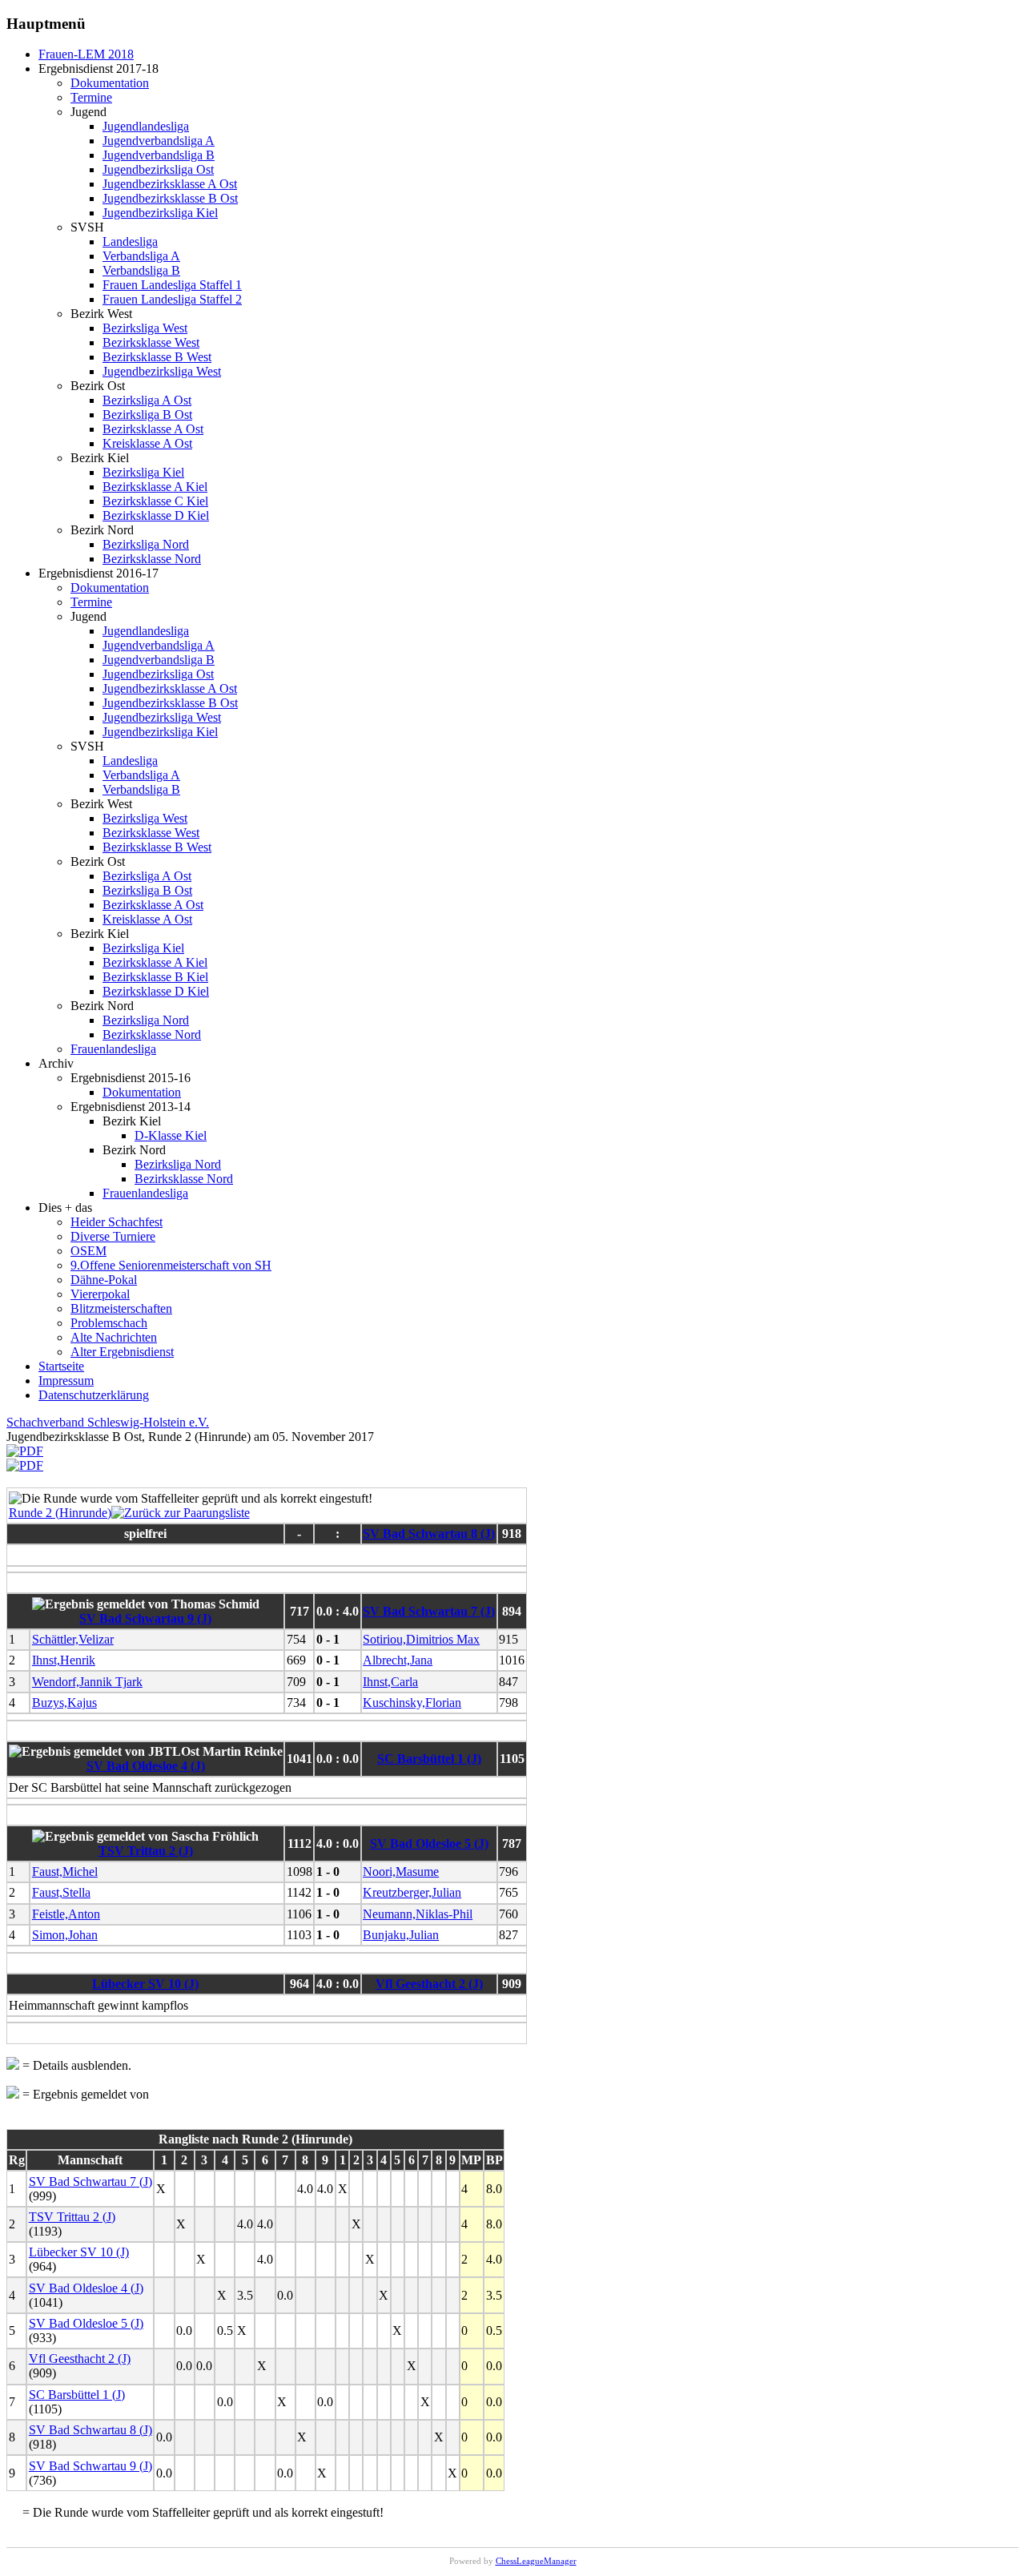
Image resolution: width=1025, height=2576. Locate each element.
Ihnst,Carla (390, 1682)
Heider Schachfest (117, 1222)
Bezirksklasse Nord (152, 559)
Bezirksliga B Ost (147, 415)
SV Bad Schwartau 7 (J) (429, 1611)
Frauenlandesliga (113, 1049)
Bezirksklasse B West (157, 357)
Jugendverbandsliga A (159, 141)
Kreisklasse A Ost (147, 443)
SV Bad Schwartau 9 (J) (145, 1618)
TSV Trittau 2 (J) (146, 1851)
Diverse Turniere (113, 1236)
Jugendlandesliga (146, 126)
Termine (91, 97)
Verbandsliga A (141, 256)
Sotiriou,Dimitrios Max (421, 1639)
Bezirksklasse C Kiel (155, 501)
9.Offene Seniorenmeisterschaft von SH (171, 1265)
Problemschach (109, 1323)
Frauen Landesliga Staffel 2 (172, 299)
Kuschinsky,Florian (412, 1703)
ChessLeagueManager (536, 2561)
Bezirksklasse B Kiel (155, 977)
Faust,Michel (65, 1872)
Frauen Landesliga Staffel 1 (172, 285)
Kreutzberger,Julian (412, 1892)
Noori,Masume (401, 1872)
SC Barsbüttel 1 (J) (429, 1759)
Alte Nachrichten (114, 1337)
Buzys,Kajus (64, 1703)
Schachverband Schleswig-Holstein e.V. (108, 1422)
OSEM (88, 1251)
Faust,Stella (61, 1892)
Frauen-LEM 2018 (86, 54)
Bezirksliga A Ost (147, 400)
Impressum (66, 1381)
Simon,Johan (65, 1935)
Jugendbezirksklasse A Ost (170, 184)
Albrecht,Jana (398, 1660)
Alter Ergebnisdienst (122, 1352)
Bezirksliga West (145, 328)
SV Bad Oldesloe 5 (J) (429, 1843)
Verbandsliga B (141, 270)
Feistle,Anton (66, 1914)
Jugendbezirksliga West (162, 371)
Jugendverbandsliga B (159, 155)
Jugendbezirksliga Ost (158, 169)
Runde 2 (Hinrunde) (60, 1513)
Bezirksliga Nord (146, 544)
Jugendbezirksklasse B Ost (170, 198)
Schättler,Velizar (73, 1639)
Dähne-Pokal (104, 1280)
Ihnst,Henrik (64, 1660)
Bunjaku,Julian (401, 1935)
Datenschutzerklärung (94, 1395)
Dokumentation (110, 83)
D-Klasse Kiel (171, 1135)
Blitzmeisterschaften (121, 1308)
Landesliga (130, 241)
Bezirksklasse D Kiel (156, 515)
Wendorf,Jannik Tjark (87, 1682)
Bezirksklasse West (151, 342)
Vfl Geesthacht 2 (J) (429, 1984)
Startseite (61, 1366)
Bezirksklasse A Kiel (155, 487)
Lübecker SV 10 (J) (145, 1984)
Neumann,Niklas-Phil (418, 1914)
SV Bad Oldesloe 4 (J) (146, 1766)
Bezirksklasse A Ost (153, 429)
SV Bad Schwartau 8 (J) (429, 1534)
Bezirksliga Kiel (143, 472)
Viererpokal (100, 1294)
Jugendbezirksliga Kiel (160, 213)
